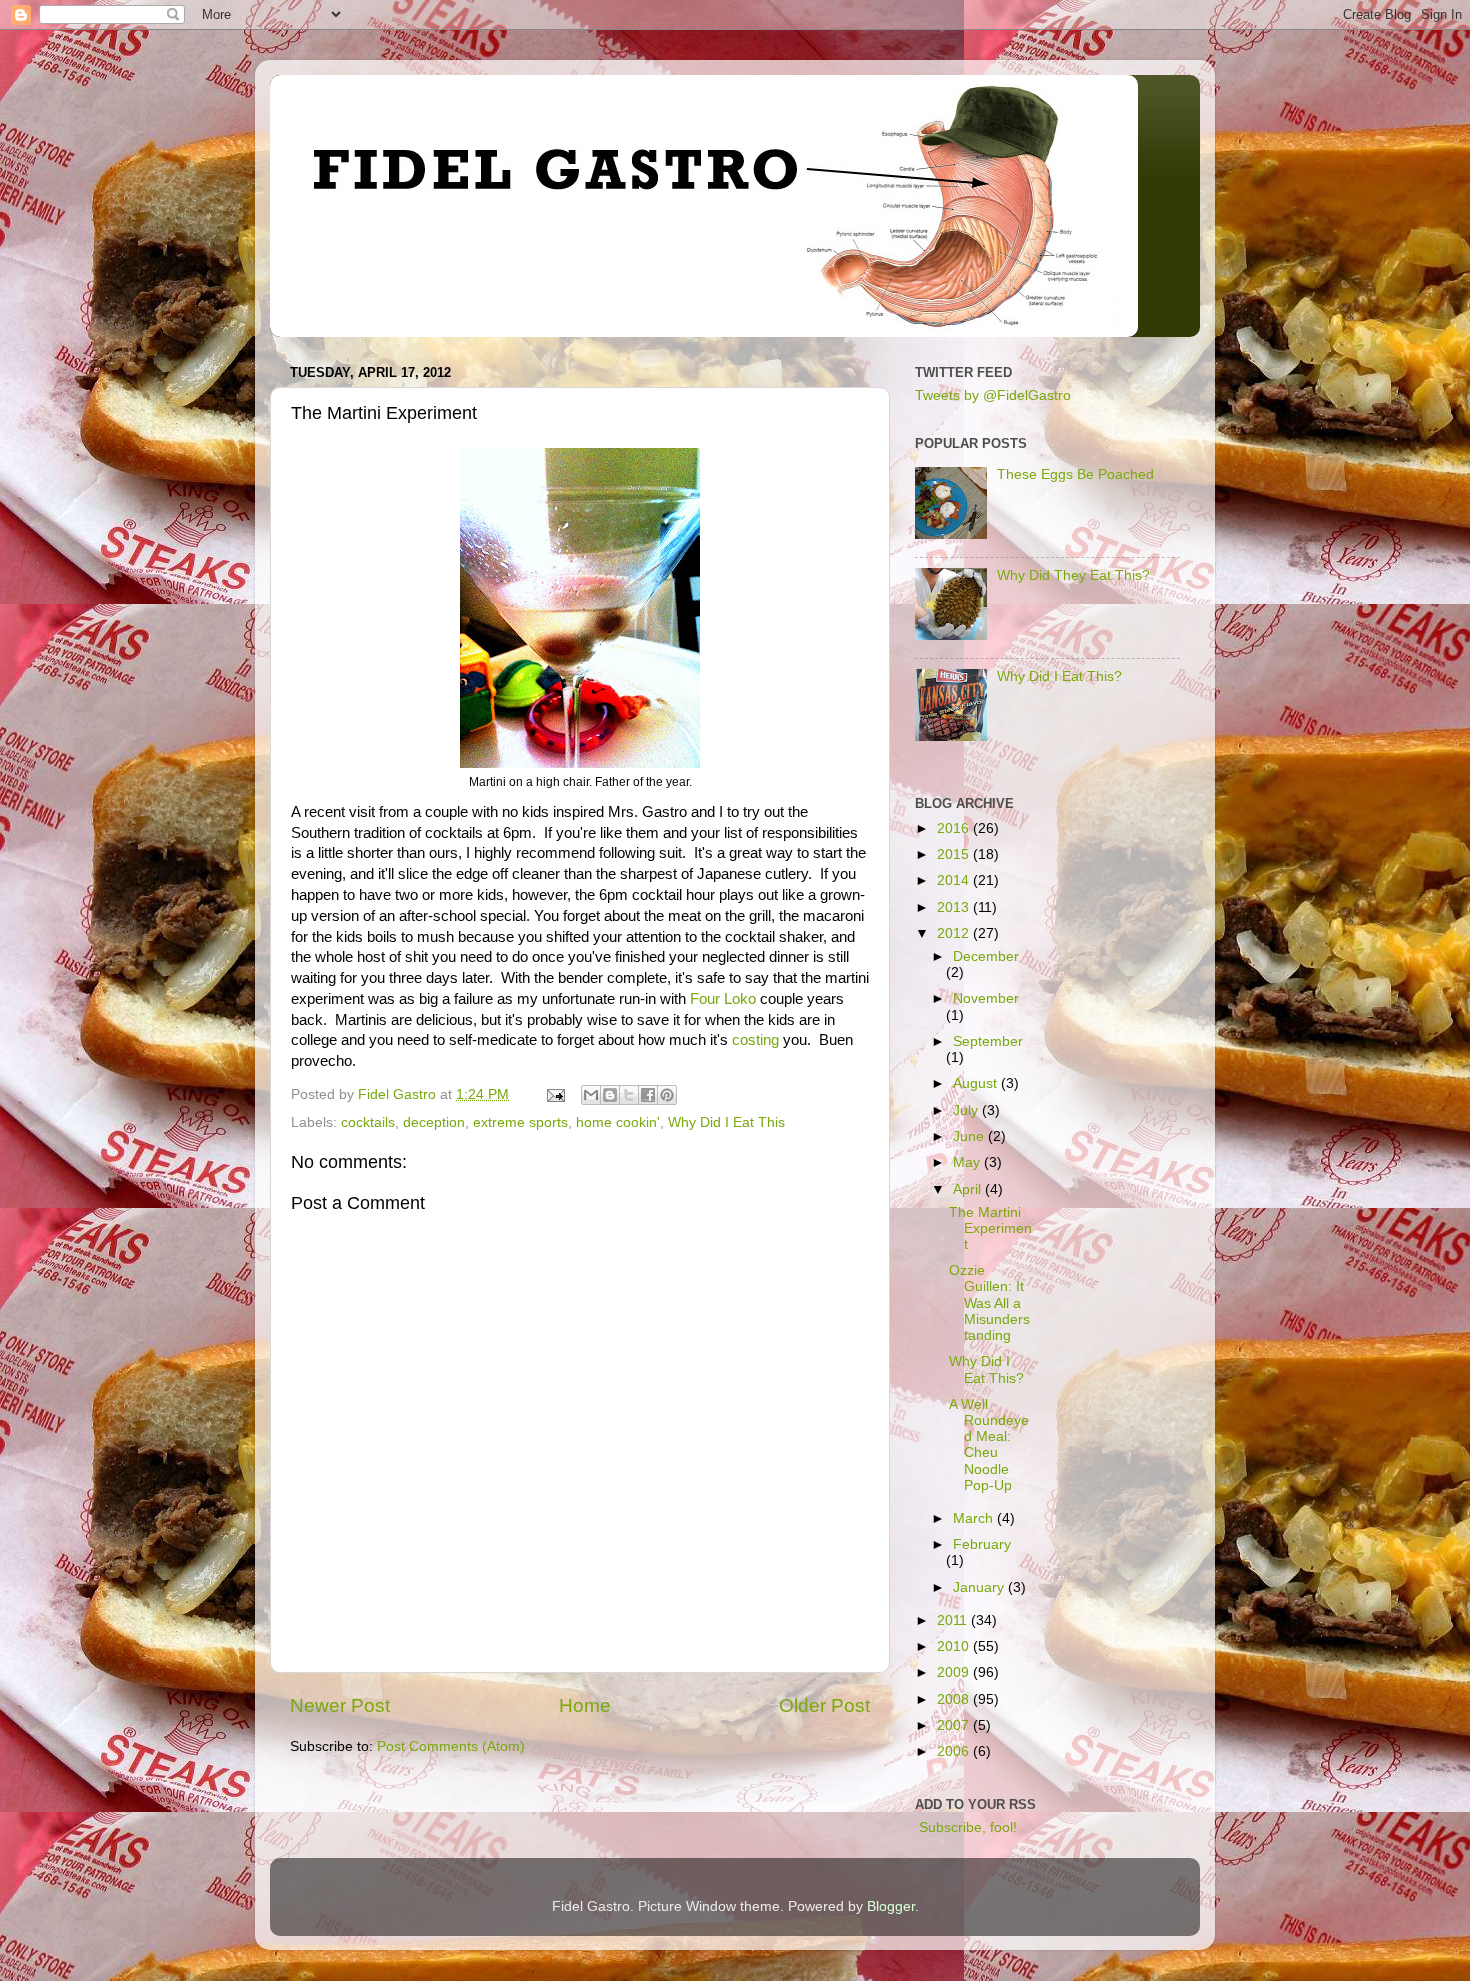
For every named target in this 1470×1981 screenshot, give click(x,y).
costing (755, 1040)
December (986, 956)
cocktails (368, 1122)
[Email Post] (554, 1094)
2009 (955, 1672)
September (988, 1041)
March (975, 1518)
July (967, 1110)
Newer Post (340, 1705)
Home (585, 1705)
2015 (955, 854)
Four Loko (723, 999)
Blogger (891, 1906)
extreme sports (520, 1122)
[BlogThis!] (610, 1095)
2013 (955, 907)
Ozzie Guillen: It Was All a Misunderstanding (989, 1303)
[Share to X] (629, 1095)
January (980, 1587)
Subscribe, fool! (966, 1827)
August (977, 1083)
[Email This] (591, 1095)
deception (434, 1122)
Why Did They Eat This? (1073, 575)
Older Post (824, 1705)
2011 (954, 1620)
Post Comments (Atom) (451, 1746)
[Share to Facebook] (648, 1095)
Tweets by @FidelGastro (993, 395)
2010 (955, 1646)
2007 (955, 1725)
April (969, 1189)
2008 (955, 1699)
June (970, 1136)
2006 (955, 1751)
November (986, 998)
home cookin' (618, 1122)
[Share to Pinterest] (667, 1095)
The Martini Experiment (990, 1228)
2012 (955, 933)
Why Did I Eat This (726, 1122)
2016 (955, 828)
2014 (955, 880)
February (982, 1544)
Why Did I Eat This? (1059, 676)
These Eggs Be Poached (1075, 474)
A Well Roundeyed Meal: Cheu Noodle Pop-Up (989, 1445)
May (968, 1162)
